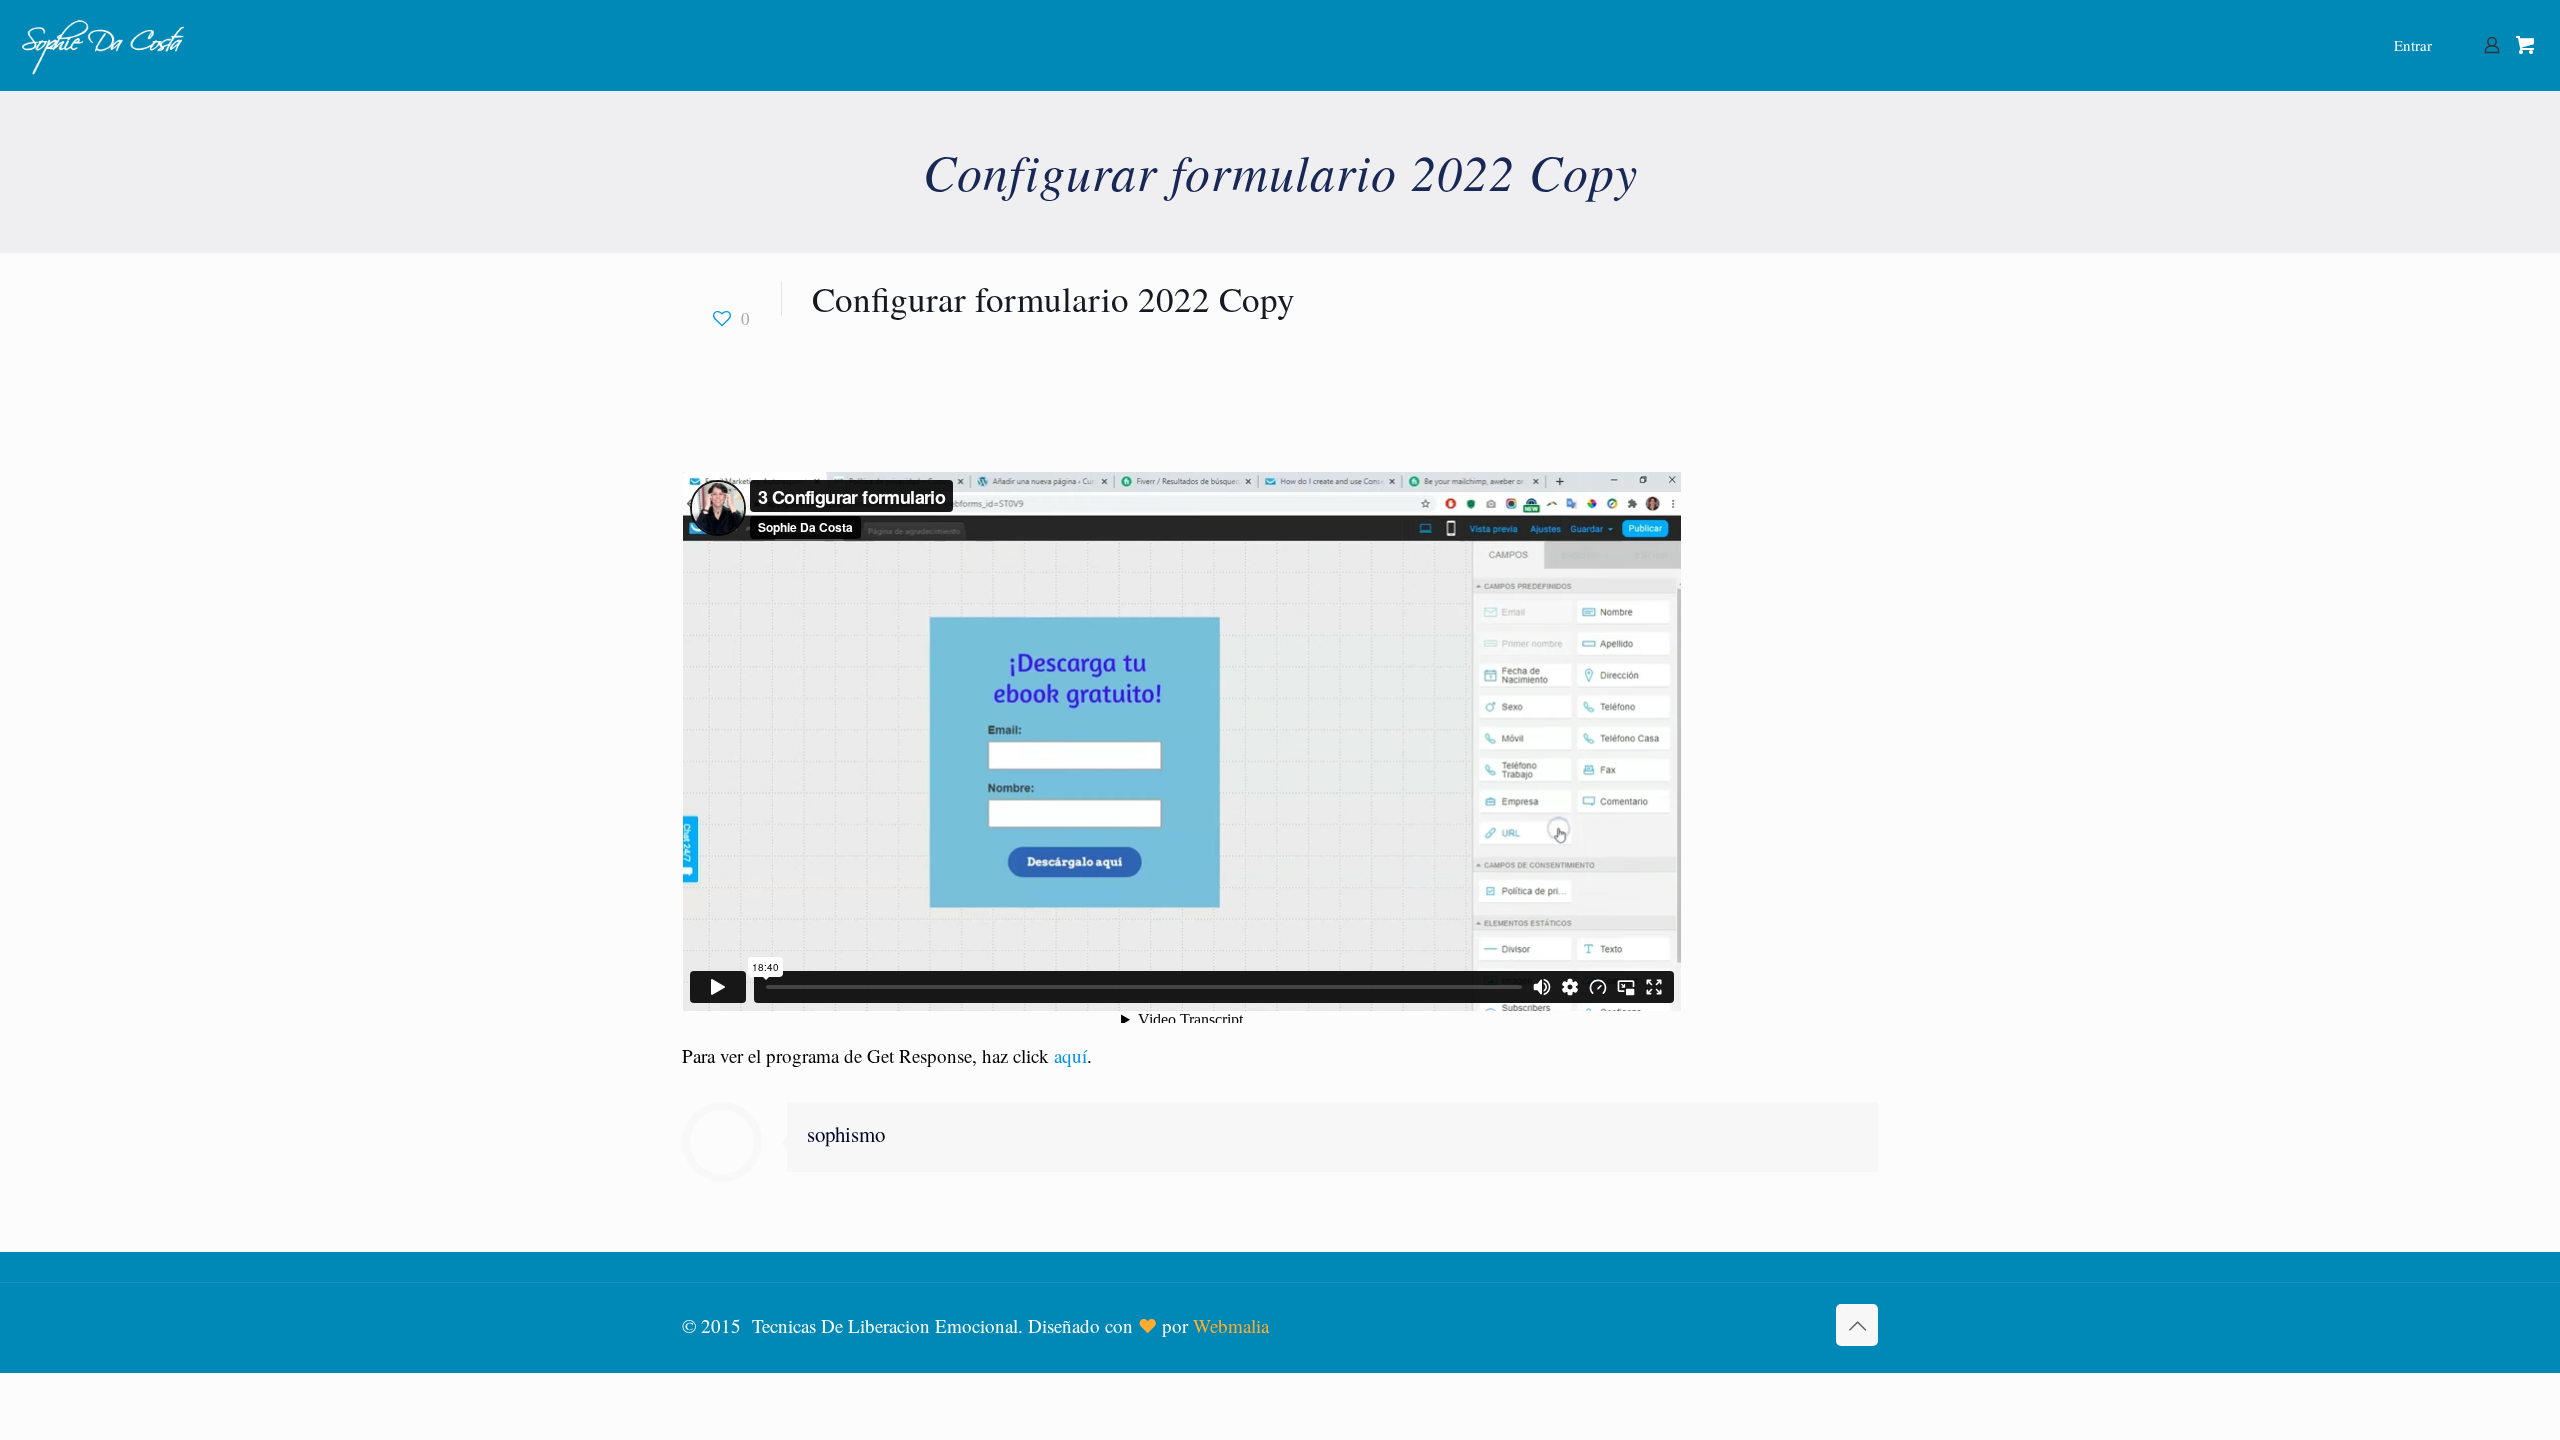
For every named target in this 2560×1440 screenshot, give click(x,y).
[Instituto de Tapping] (103, 45)
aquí (1070, 1055)
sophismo (846, 1134)
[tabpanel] (1280, 764)
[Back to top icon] (1857, 1325)
